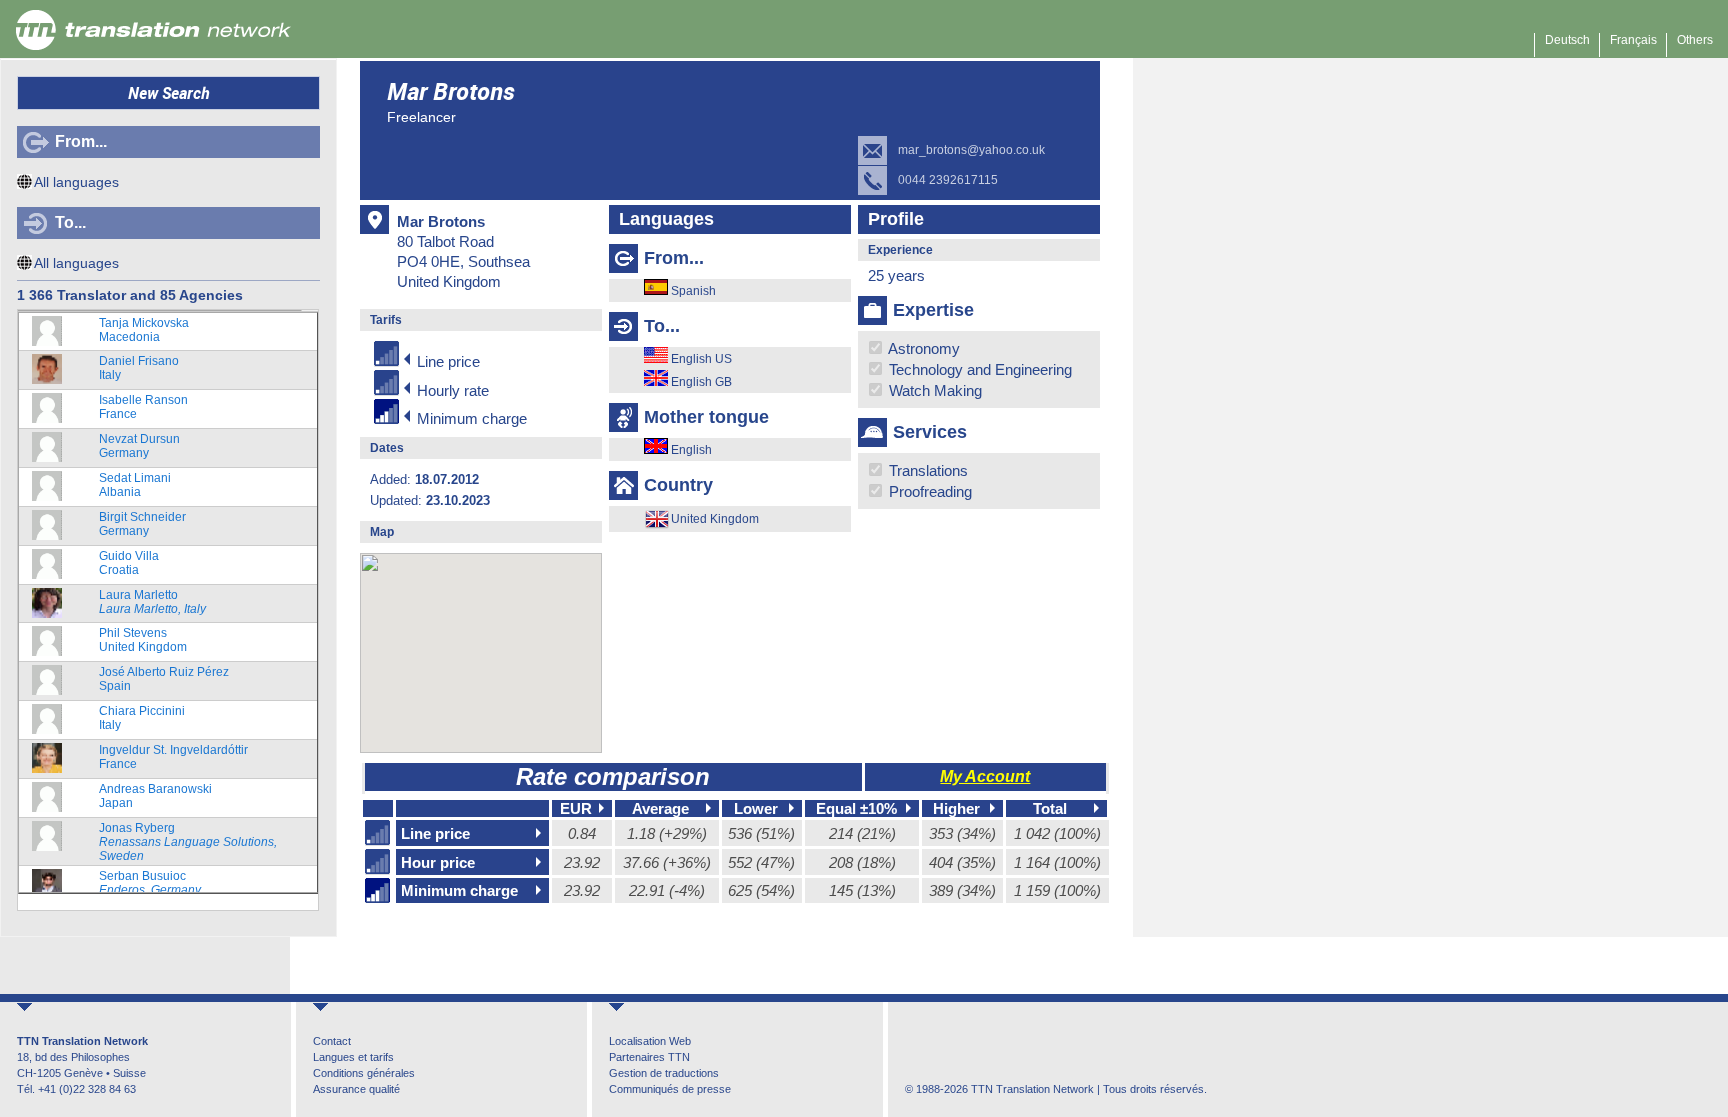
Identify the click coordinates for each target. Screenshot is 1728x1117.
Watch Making (933, 390)
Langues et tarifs (353, 1057)
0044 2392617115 (948, 180)
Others (1695, 40)
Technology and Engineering (978, 369)
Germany (139, 446)
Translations (926, 470)
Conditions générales (364, 1073)
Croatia (129, 563)
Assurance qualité (356, 1089)
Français (1633, 40)
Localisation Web (650, 1041)
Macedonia (144, 330)
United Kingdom (143, 640)
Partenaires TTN (649, 1057)
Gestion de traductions (664, 1073)
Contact (332, 1041)
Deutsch (1567, 40)
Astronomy (922, 348)
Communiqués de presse (670, 1089)
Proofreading (928, 491)
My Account (985, 776)
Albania (135, 485)
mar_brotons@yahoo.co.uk (971, 150)
